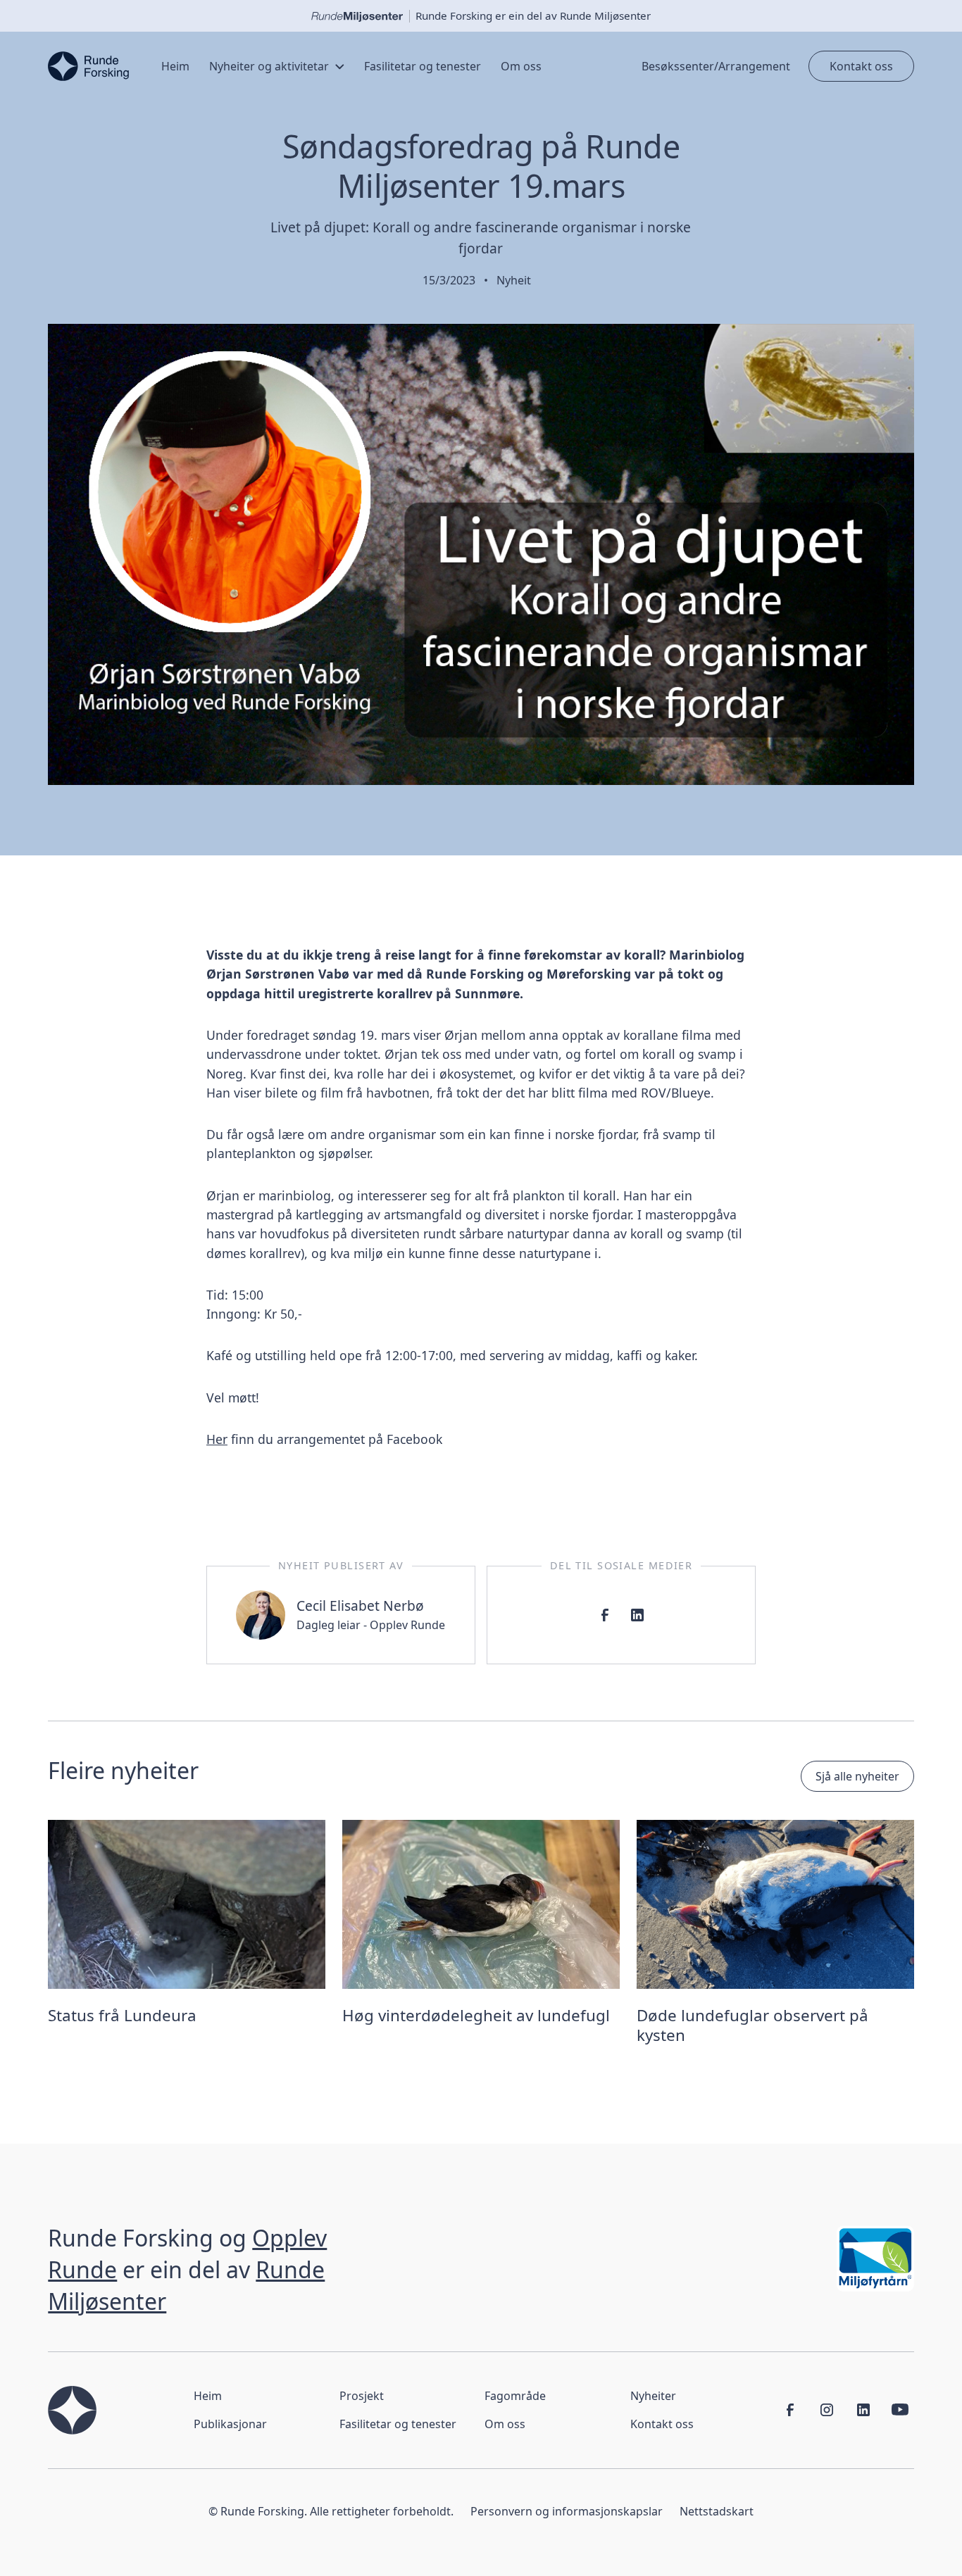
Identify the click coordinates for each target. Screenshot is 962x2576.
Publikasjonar (230, 2424)
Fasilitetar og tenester (398, 2424)
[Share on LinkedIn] (637, 1615)
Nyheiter (653, 2396)
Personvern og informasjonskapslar (567, 2511)
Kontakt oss (861, 66)
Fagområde (515, 2396)
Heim (208, 2396)
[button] (277, 66)
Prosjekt (362, 2396)
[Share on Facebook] (605, 1615)
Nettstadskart (717, 2511)
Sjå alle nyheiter (857, 1776)
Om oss (505, 2424)
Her (217, 1439)
